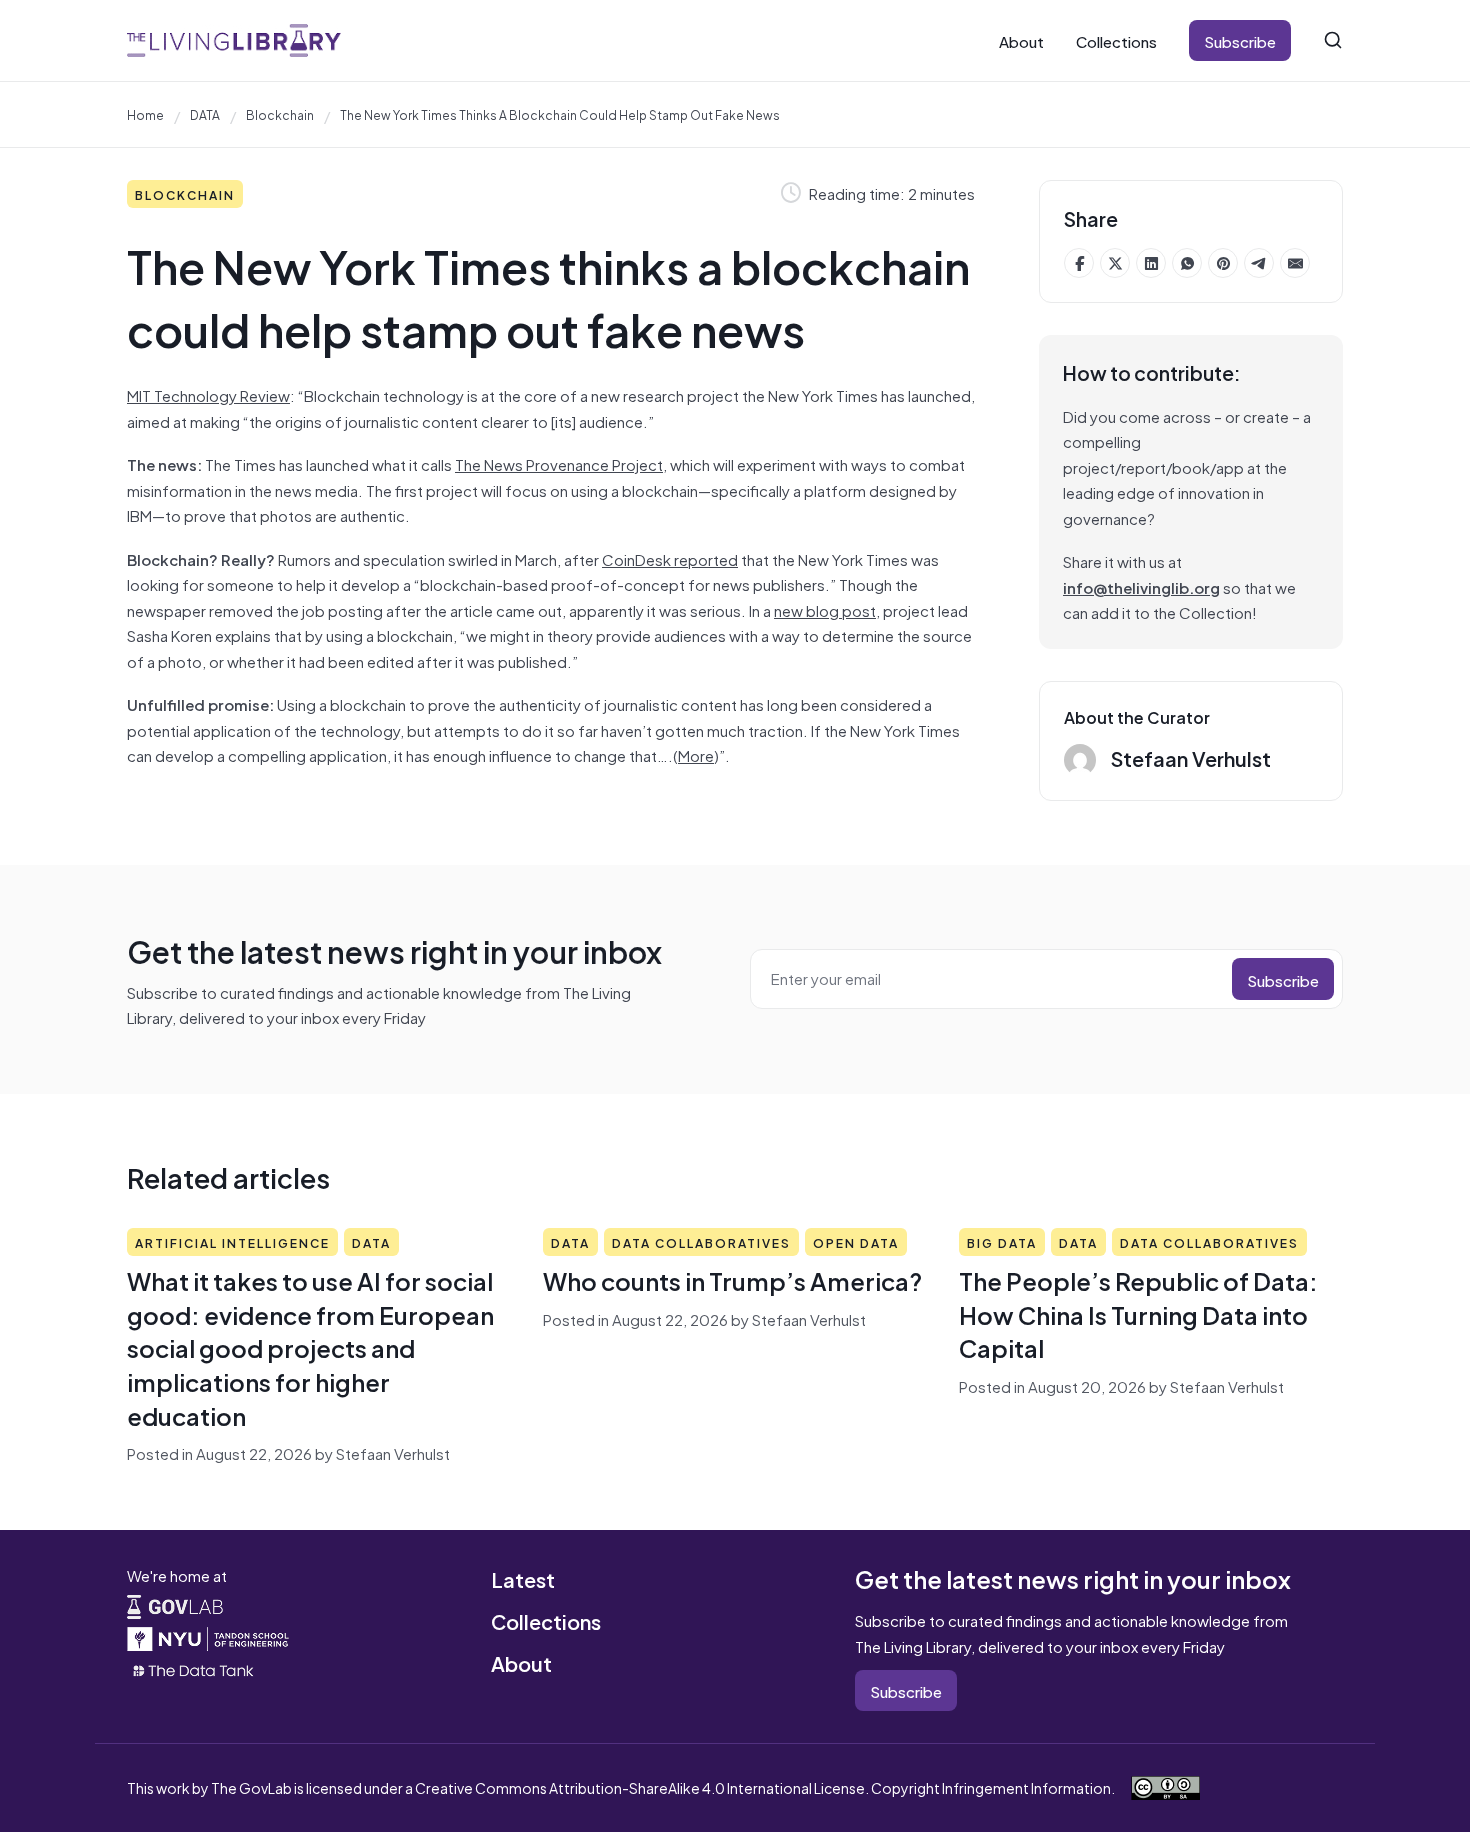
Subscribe (1240, 40)
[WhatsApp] (1187, 263)
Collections (1116, 40)
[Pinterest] (1223, 263)
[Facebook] (1079, 263)
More (696, 754)
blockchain (280, 114)
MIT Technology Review (208, 394)
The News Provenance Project (559, 463)
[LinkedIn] (1151, 263)
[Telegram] (1259, 263)
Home (145, 114)
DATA (205, 114)
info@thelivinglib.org (1141, 586)
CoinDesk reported (670, 558)
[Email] (1295, 263)
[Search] (1333, 40)
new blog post (825, 609)
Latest (523, 1578)
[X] (1115, 263)
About (1021, 40)
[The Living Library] (234, 40)
